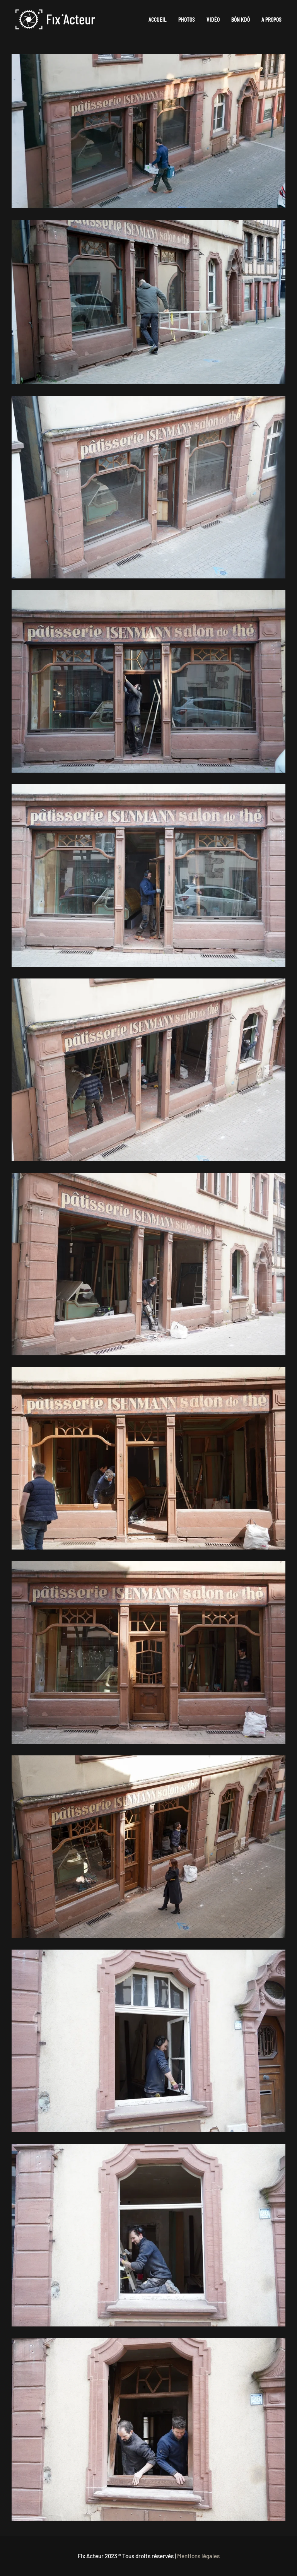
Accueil (158, 19)
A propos (271, 19)
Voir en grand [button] (149, 131)
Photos (187, 19)
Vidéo (213, 19)
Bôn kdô (241, 19)
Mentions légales (198, 2556)
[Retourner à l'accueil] (55, 19)
